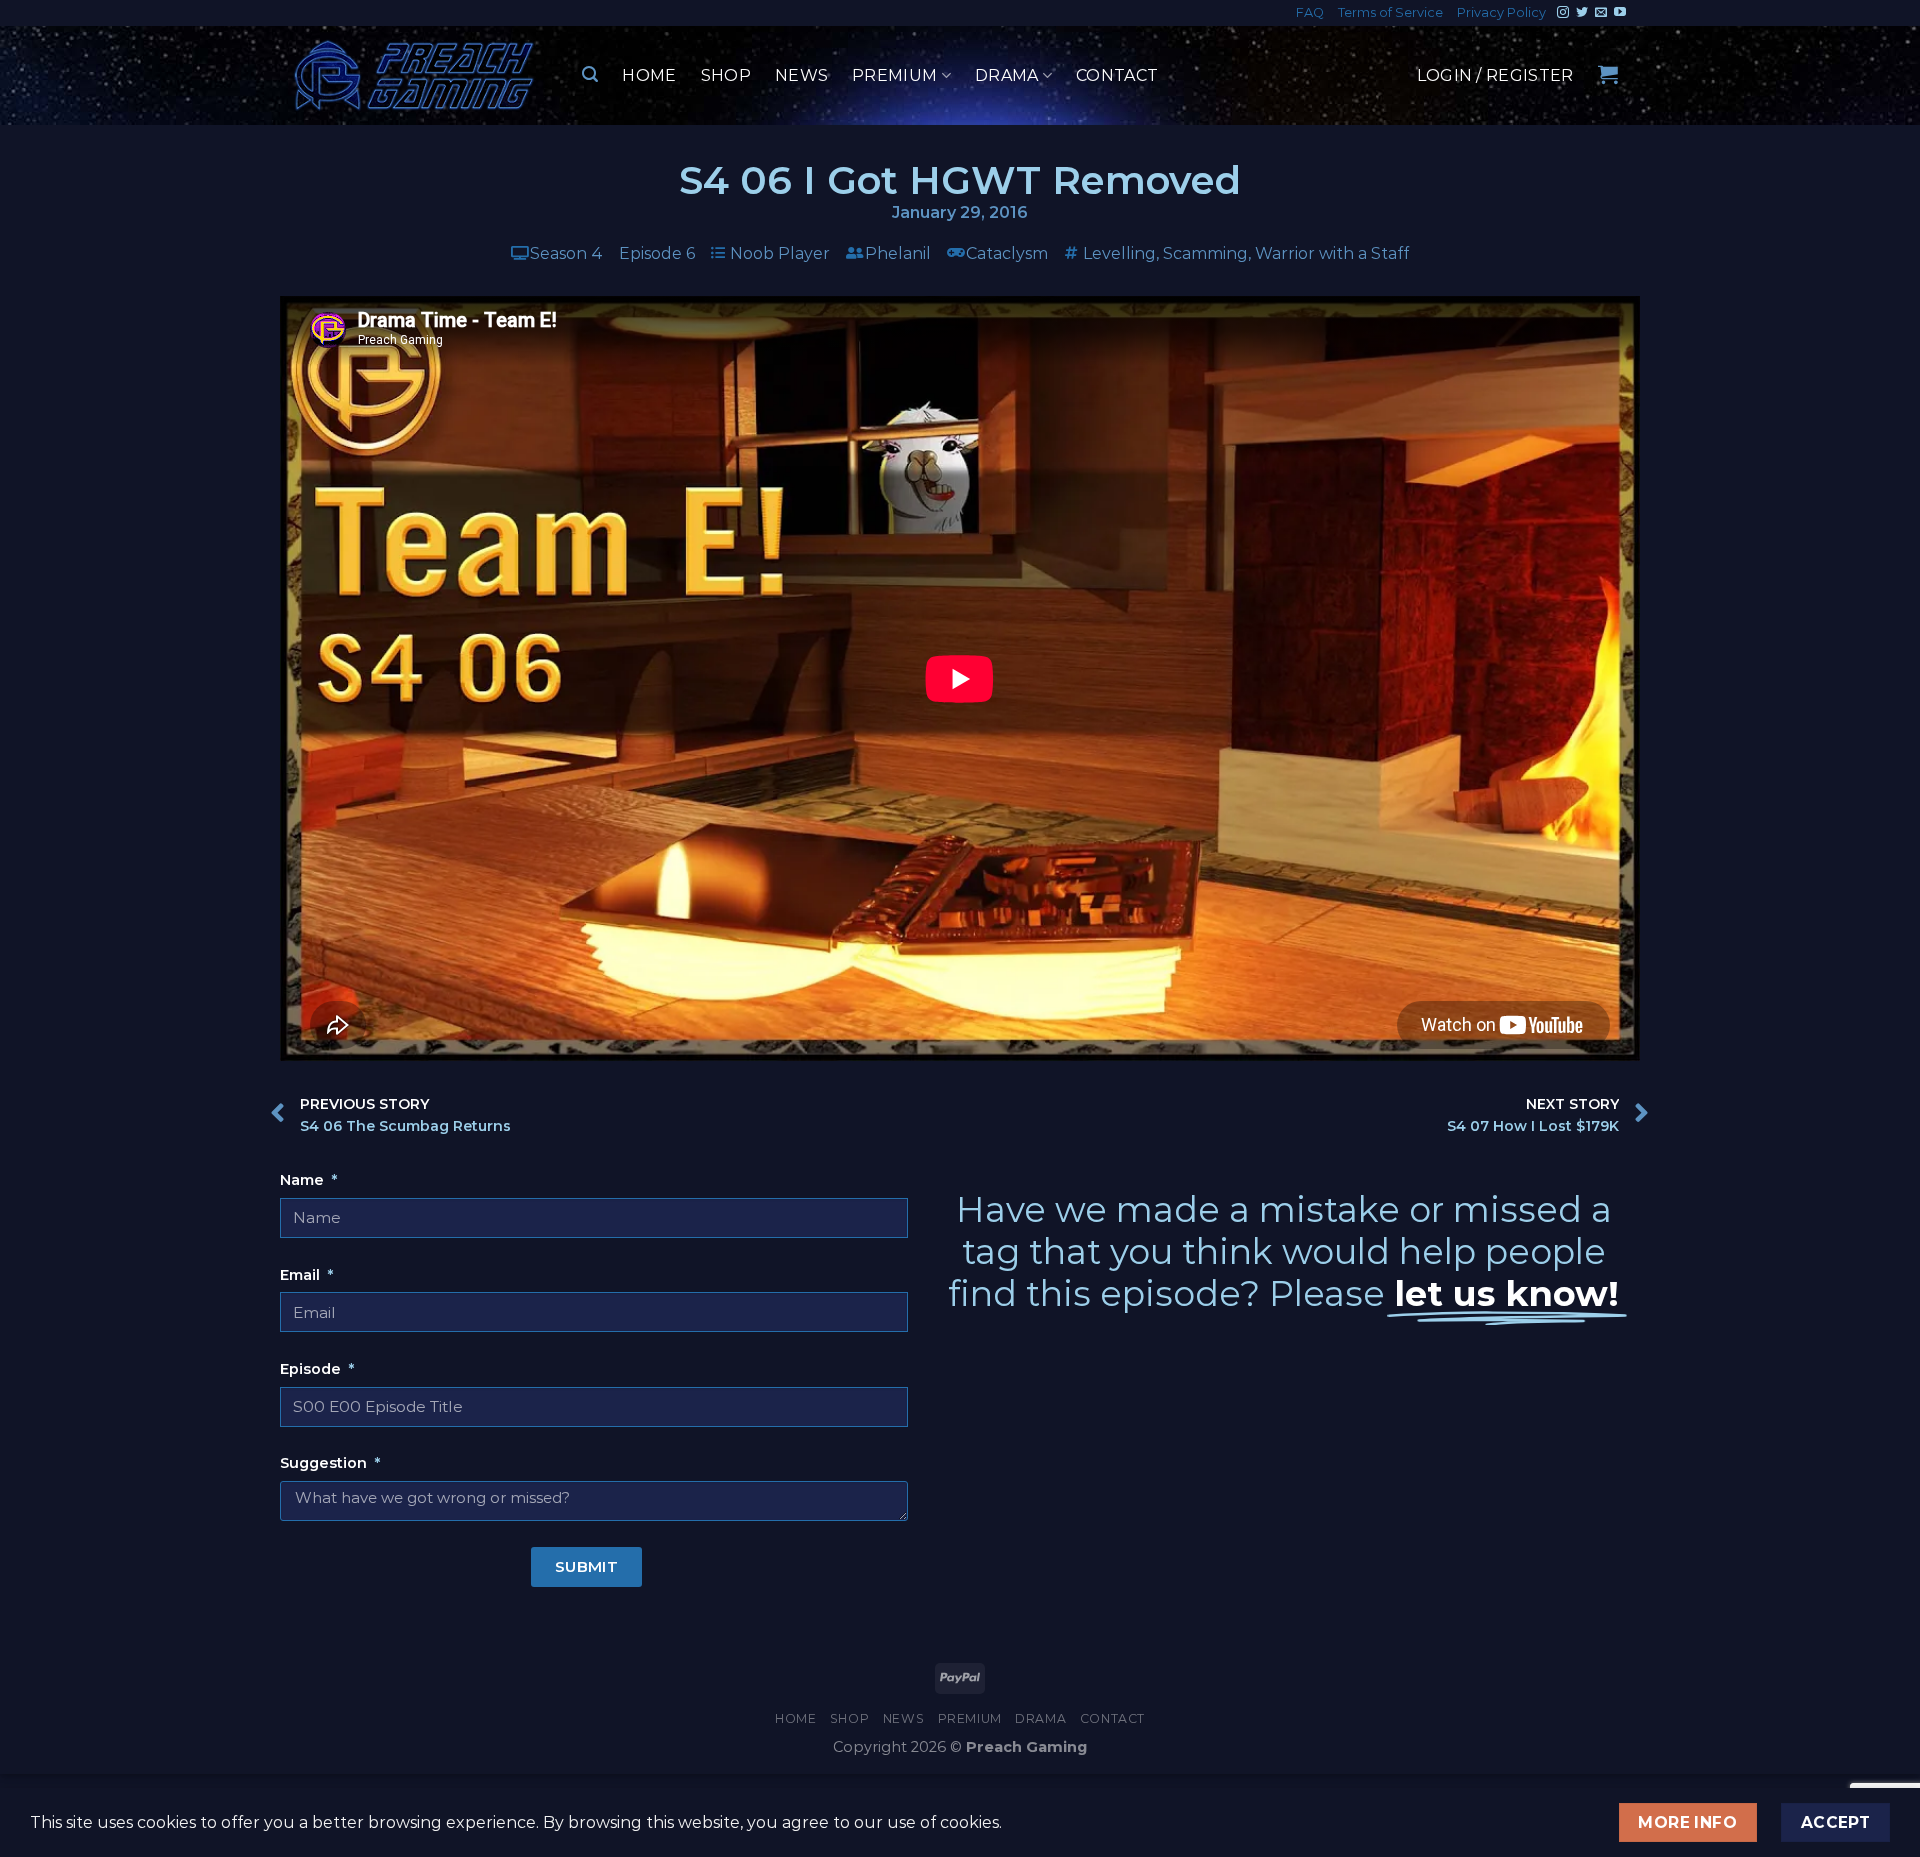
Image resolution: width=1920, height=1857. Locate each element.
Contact (1117, 75)
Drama (1007, 75)
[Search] (590, 74)
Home (649, 75)
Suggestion (325, 1463)
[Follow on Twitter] (1582, 13)
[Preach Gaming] (415, 75)
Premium (894, 75)
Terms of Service (1390, 12)
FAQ (1310, 12)
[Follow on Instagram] (1563, 13)
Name (304, 1180)
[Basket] (1608, 74)
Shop (726, 75)
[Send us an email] (1601, 13)
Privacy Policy (1501, 12)
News (801, 75)
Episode (312, 1369)
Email (302, 1275)
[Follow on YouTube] (1620, 13)
